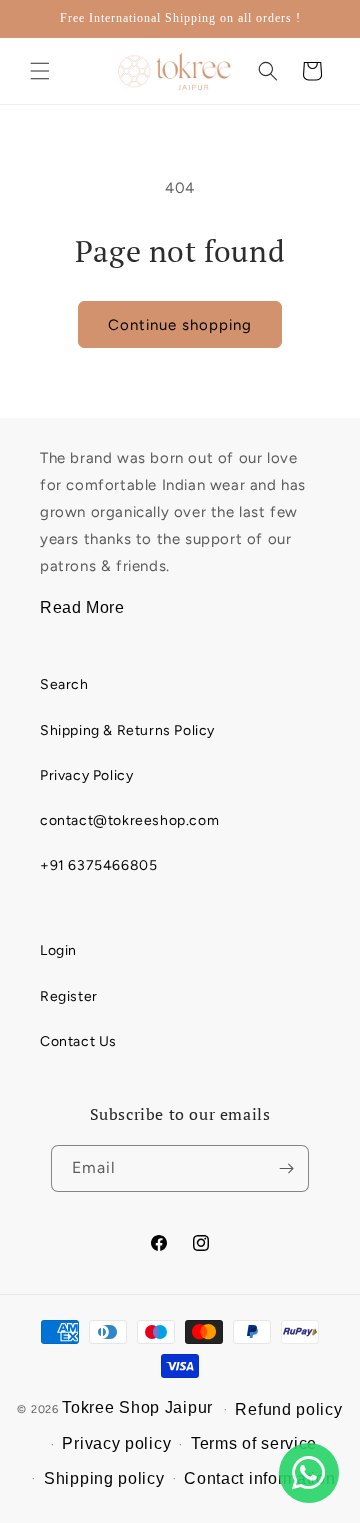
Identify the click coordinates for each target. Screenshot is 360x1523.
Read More (82, 607)
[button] (40, 71)
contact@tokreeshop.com (129, 820)
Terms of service (254, 1443)
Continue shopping (180, 325)
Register (69, 996)
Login (58, 950)
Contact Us (78, 1041)
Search (64, 684)
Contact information (259, 1478)
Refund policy (288, 1409)
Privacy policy (116, 1443)
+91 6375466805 (98, 865)
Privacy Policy (86, 775)
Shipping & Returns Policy (127, 730)
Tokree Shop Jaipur (137, 1407)
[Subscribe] (286, 1168)
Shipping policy (104, 1478)
